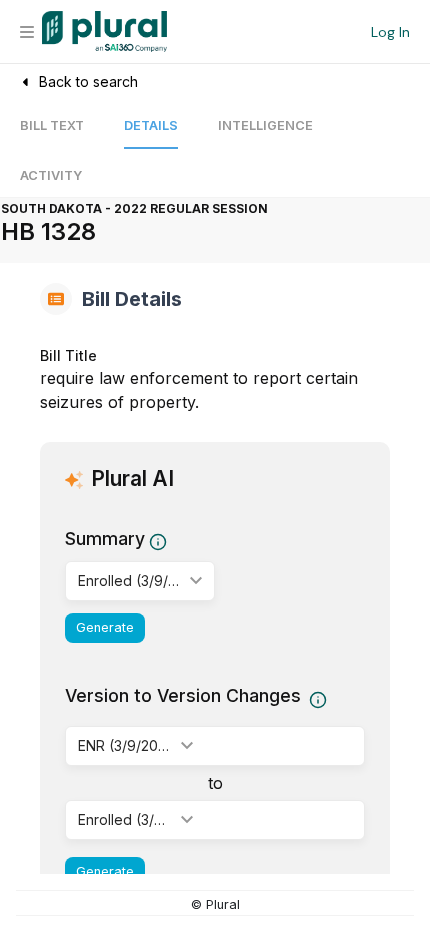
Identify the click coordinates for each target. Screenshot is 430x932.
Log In (390, 32)
